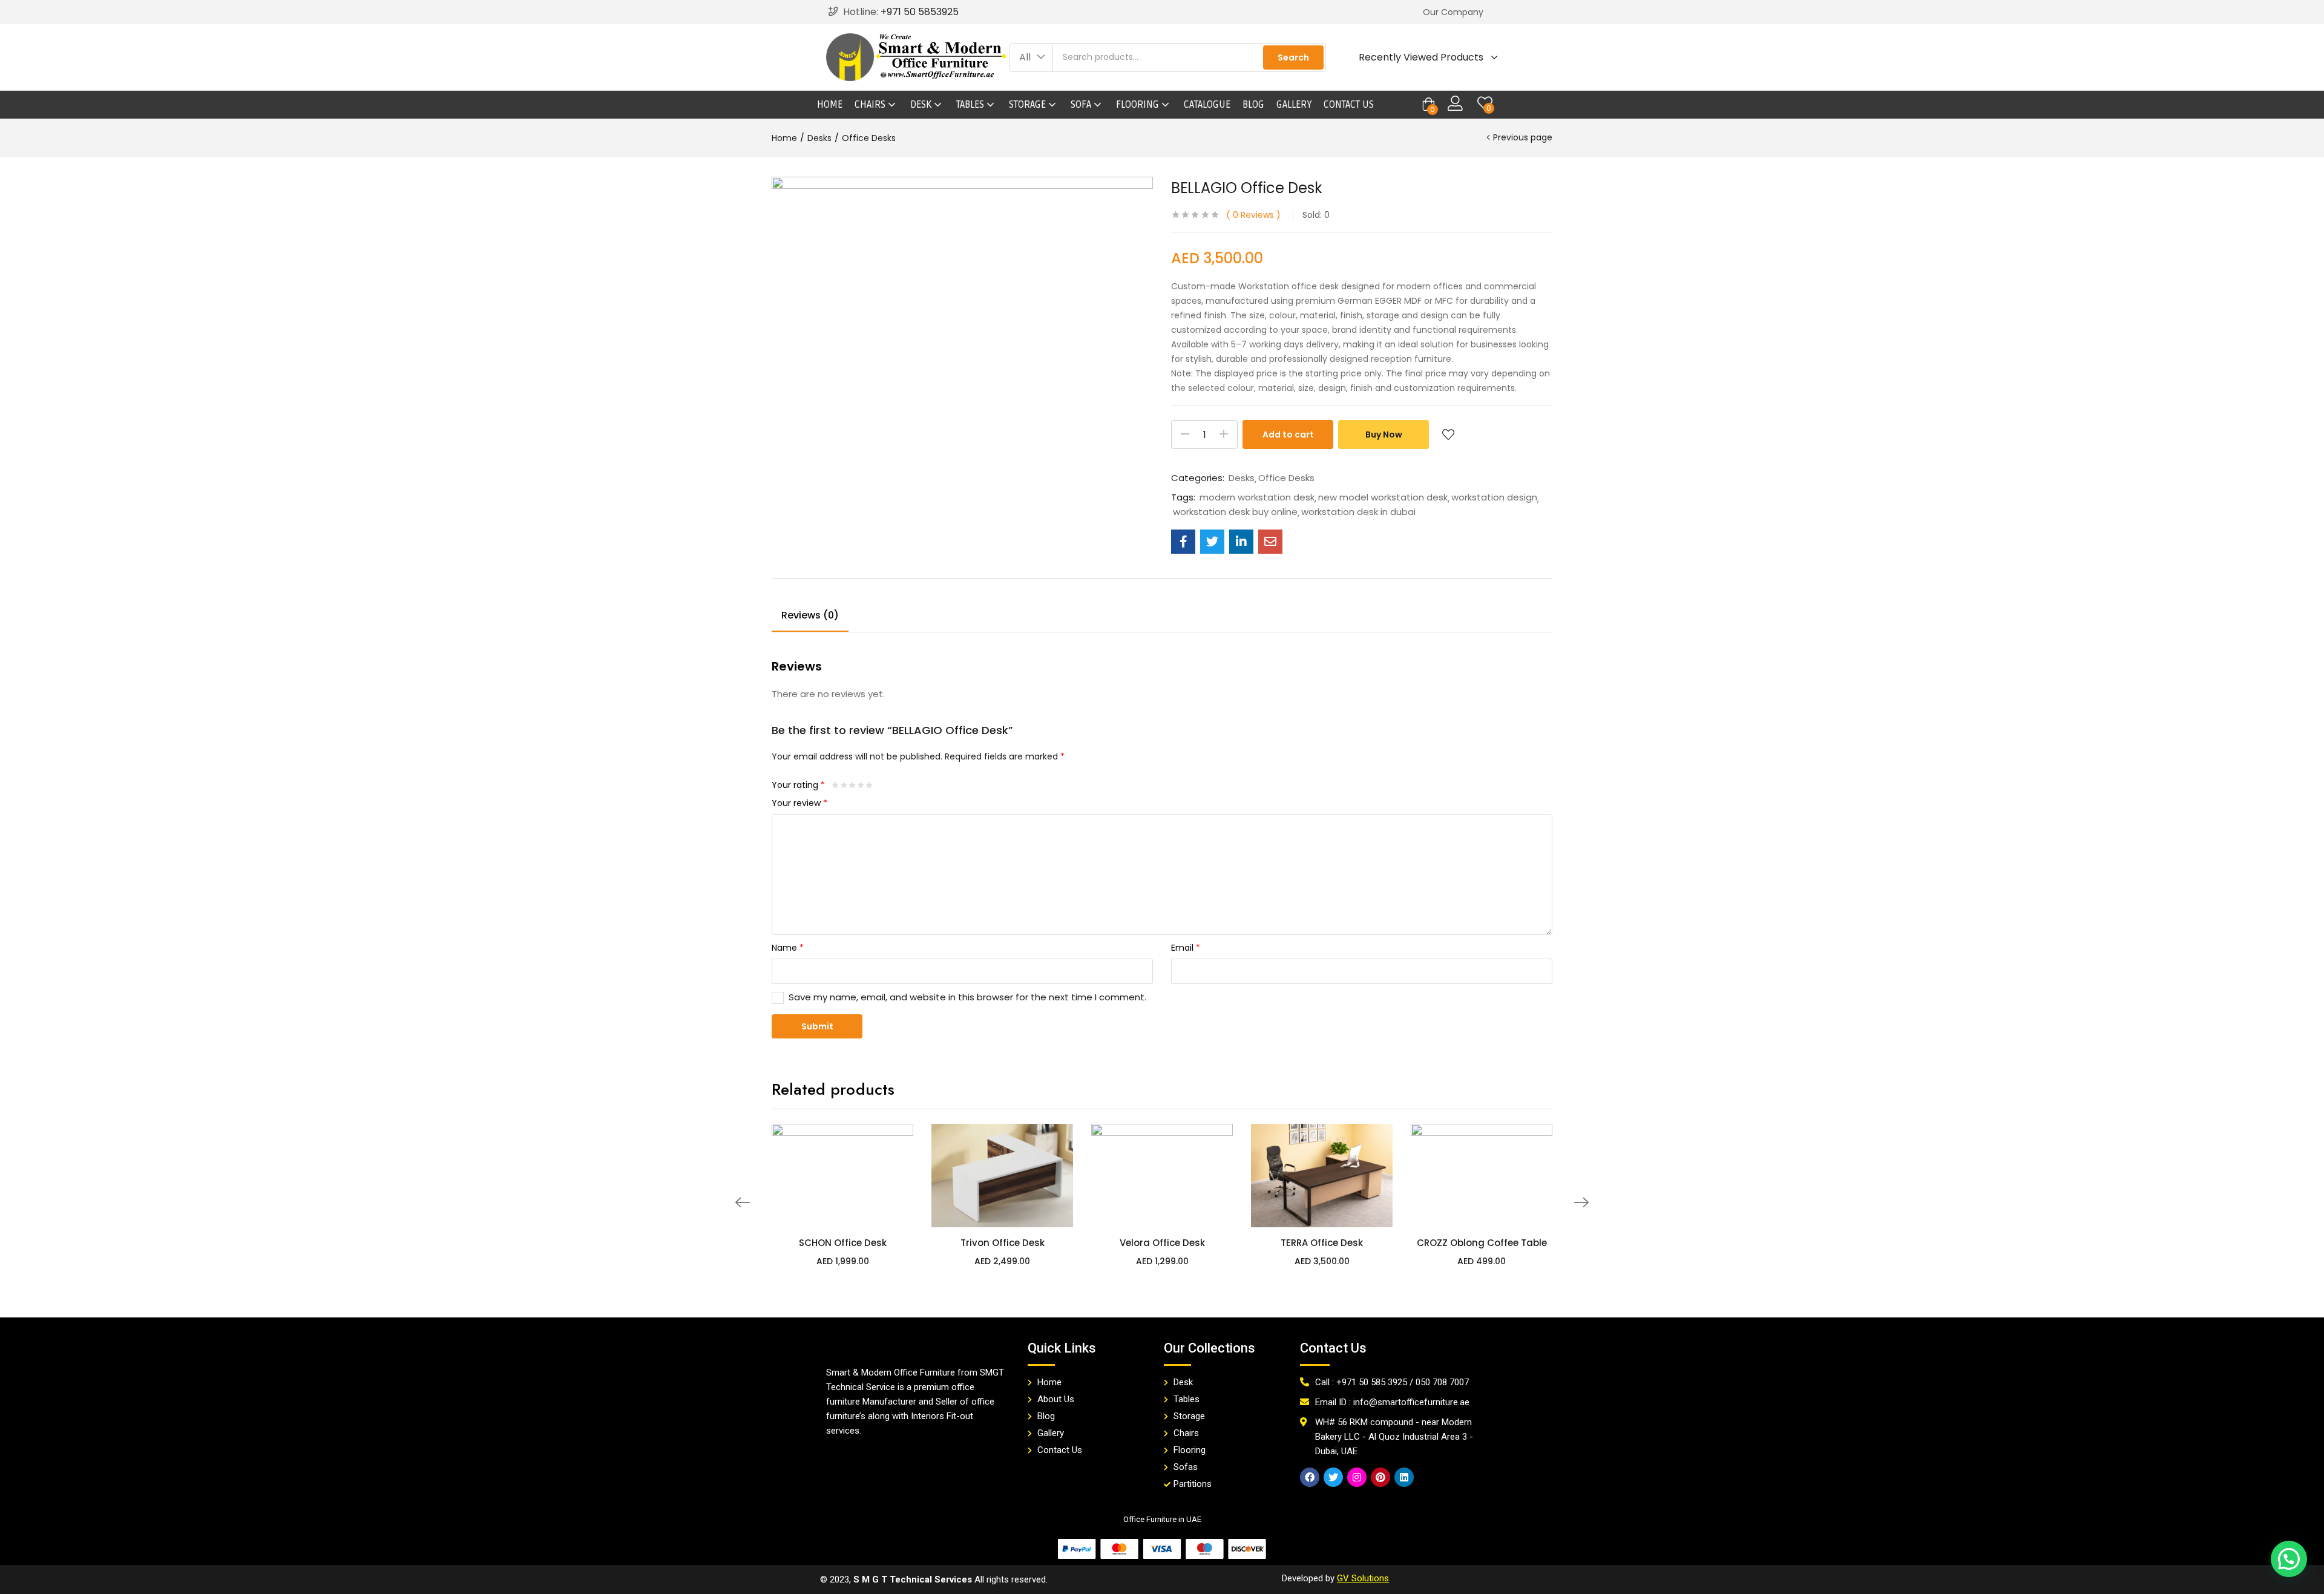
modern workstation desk (1257, 497)
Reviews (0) (810, 615)
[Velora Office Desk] (1162, 1175)
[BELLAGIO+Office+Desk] (1212, 542)
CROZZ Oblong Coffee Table (1482, 1243)
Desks (819, 138)
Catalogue (1207, 105)
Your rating (798, 785)
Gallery (1294, 105)
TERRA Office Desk (1322, 1243)
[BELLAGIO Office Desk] (1183, 542)
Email (1186, 948)
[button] (1453, 12)
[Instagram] (1357, 1477)
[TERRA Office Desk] (1322, 1175)
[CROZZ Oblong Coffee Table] (1482, 1175)
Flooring (1139, 105)
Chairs (871, 105)
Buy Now (1384, 435)
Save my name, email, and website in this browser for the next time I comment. (967, 997)
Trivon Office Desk (1003, 1243)
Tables (971, 105)
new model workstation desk (1383, 497)
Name (788, 948)
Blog (1253, 105)
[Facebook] (1310, 1477)
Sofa (1082, 105)
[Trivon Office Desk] (1002, 1175)
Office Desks (869, 138)
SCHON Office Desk (843, 1243)
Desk (922, 105)
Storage (1029, 105)
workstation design (1494, 497)
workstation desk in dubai (1358, 512)
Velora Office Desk (1162, 1243)
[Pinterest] (1380, 1477)
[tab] (810, 617)
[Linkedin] (1404, 1477)
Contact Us (1349, 105)
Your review (799, 803)
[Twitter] (1333, 1477)
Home (830, 105)
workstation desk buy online (1235, 512)
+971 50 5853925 (920, 12)
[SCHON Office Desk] (842, 1175)
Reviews (1253, 215)
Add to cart (1288, 435)
